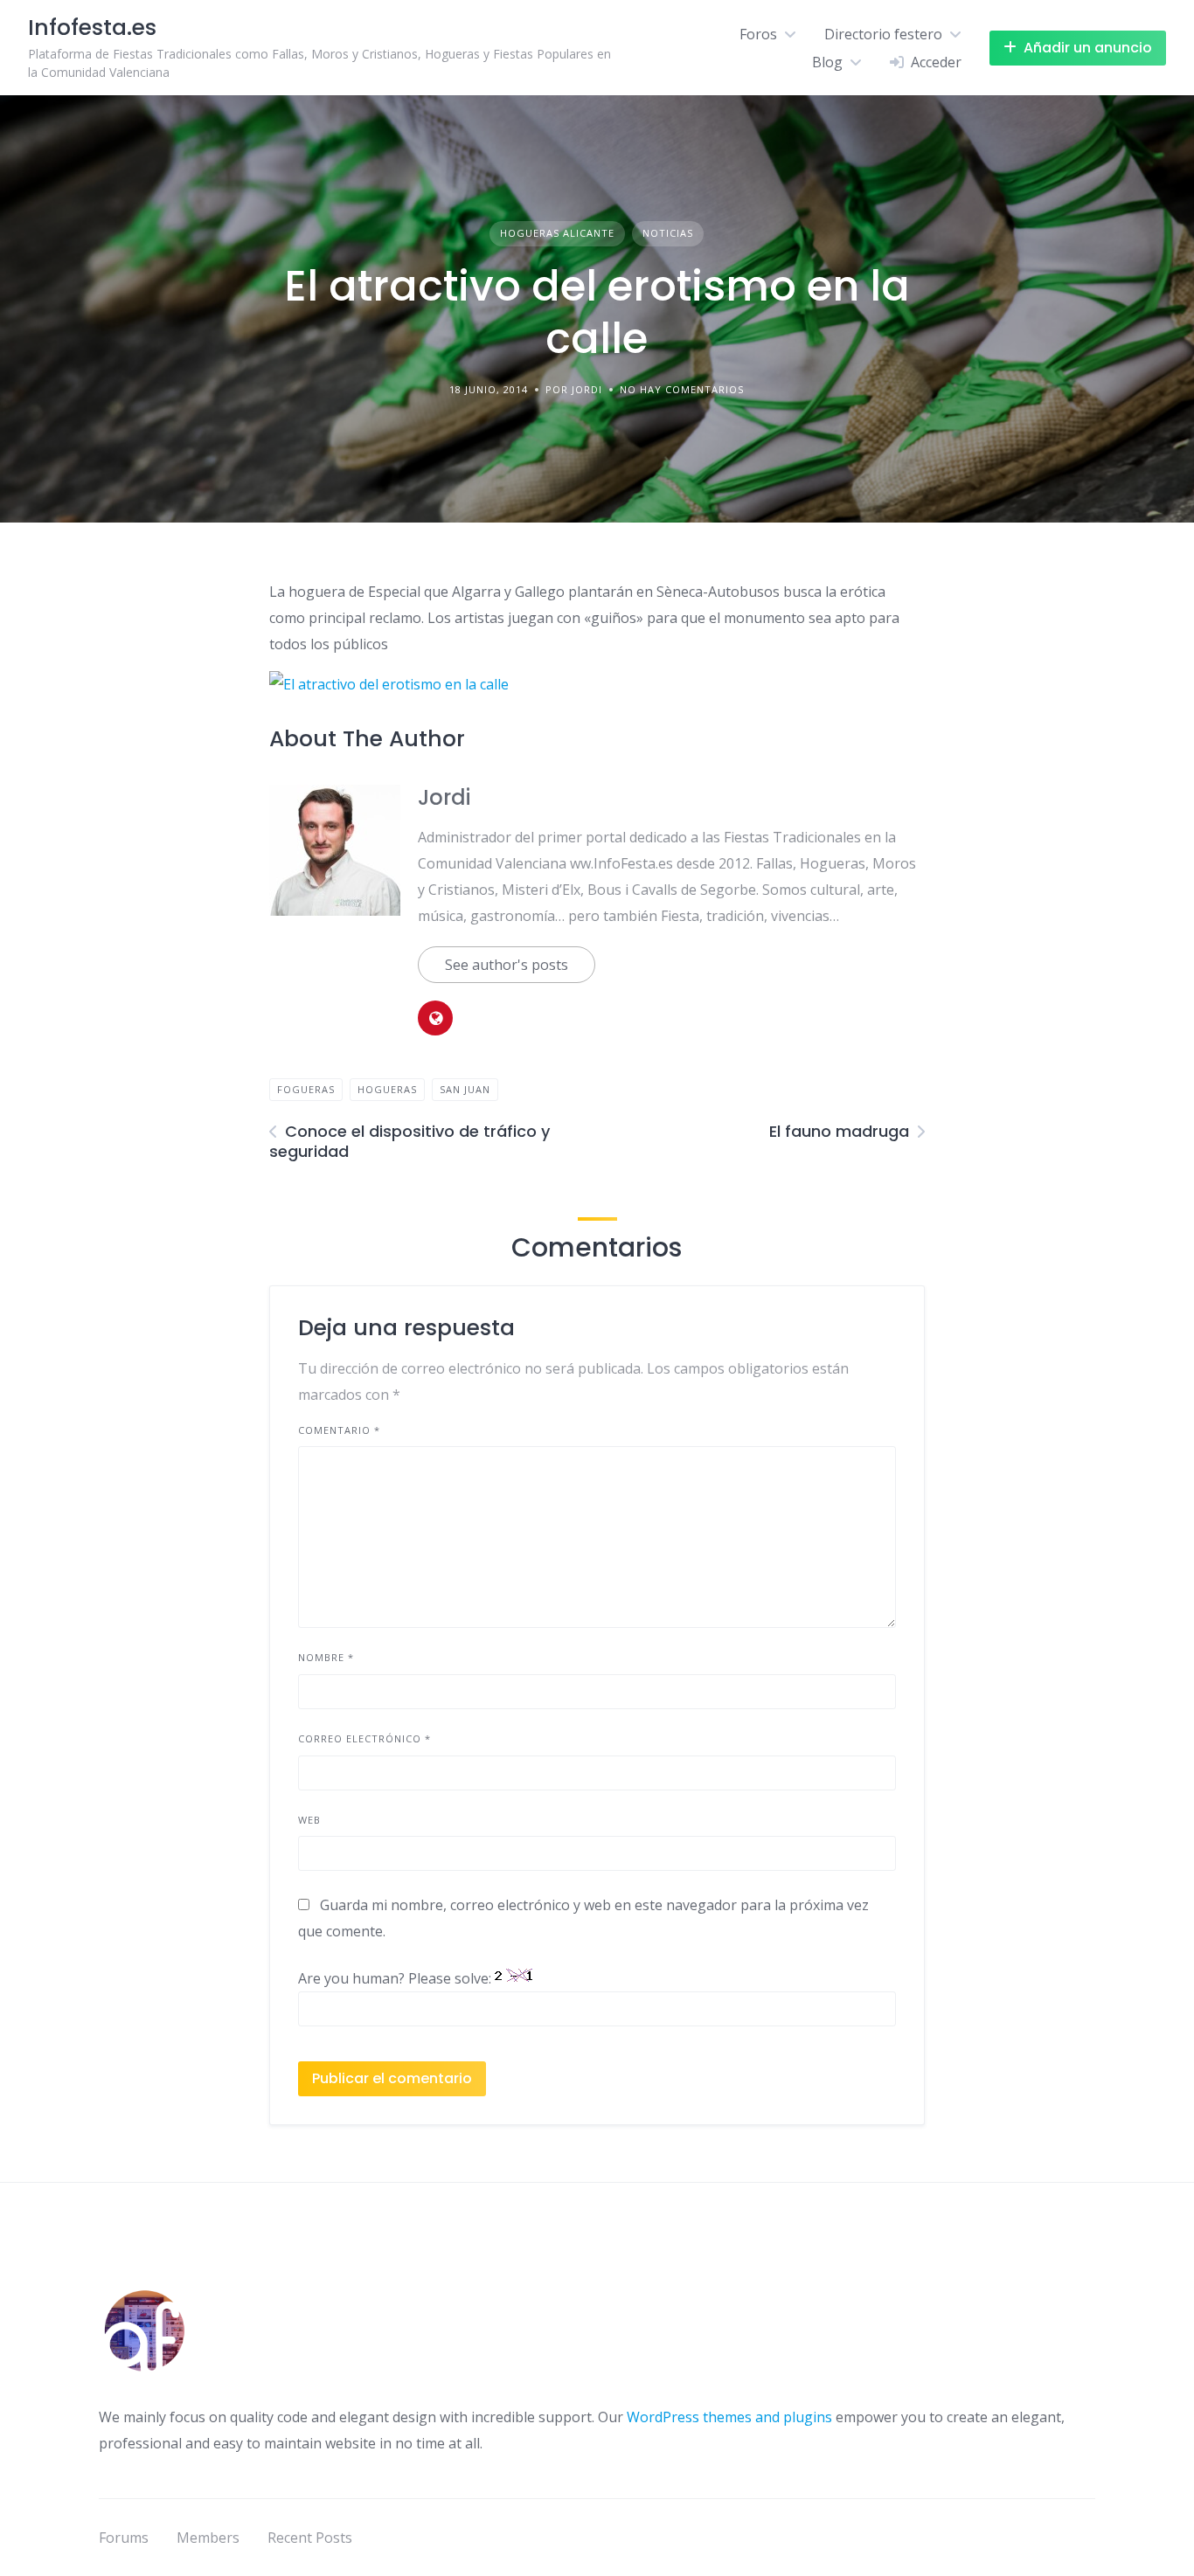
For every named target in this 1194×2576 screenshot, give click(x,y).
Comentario (339, 1430)
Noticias (668, 233)
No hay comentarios (682, 389)
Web (309, 1820)
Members (208, 2538)
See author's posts (507, 965)
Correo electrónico (364, 1738)
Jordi (444, 797)
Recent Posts (310, 2538)
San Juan (465, 1089)
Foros (758, 34)
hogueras (387, 1089)
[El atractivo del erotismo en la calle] (389, 684)
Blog (827, 62)
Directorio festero (883, 34)
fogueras (306, 1089)
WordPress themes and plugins (729, 2417)
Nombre (326, 1657)
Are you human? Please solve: (396, 1978)
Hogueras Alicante (557, 233)
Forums (124, 2538)
